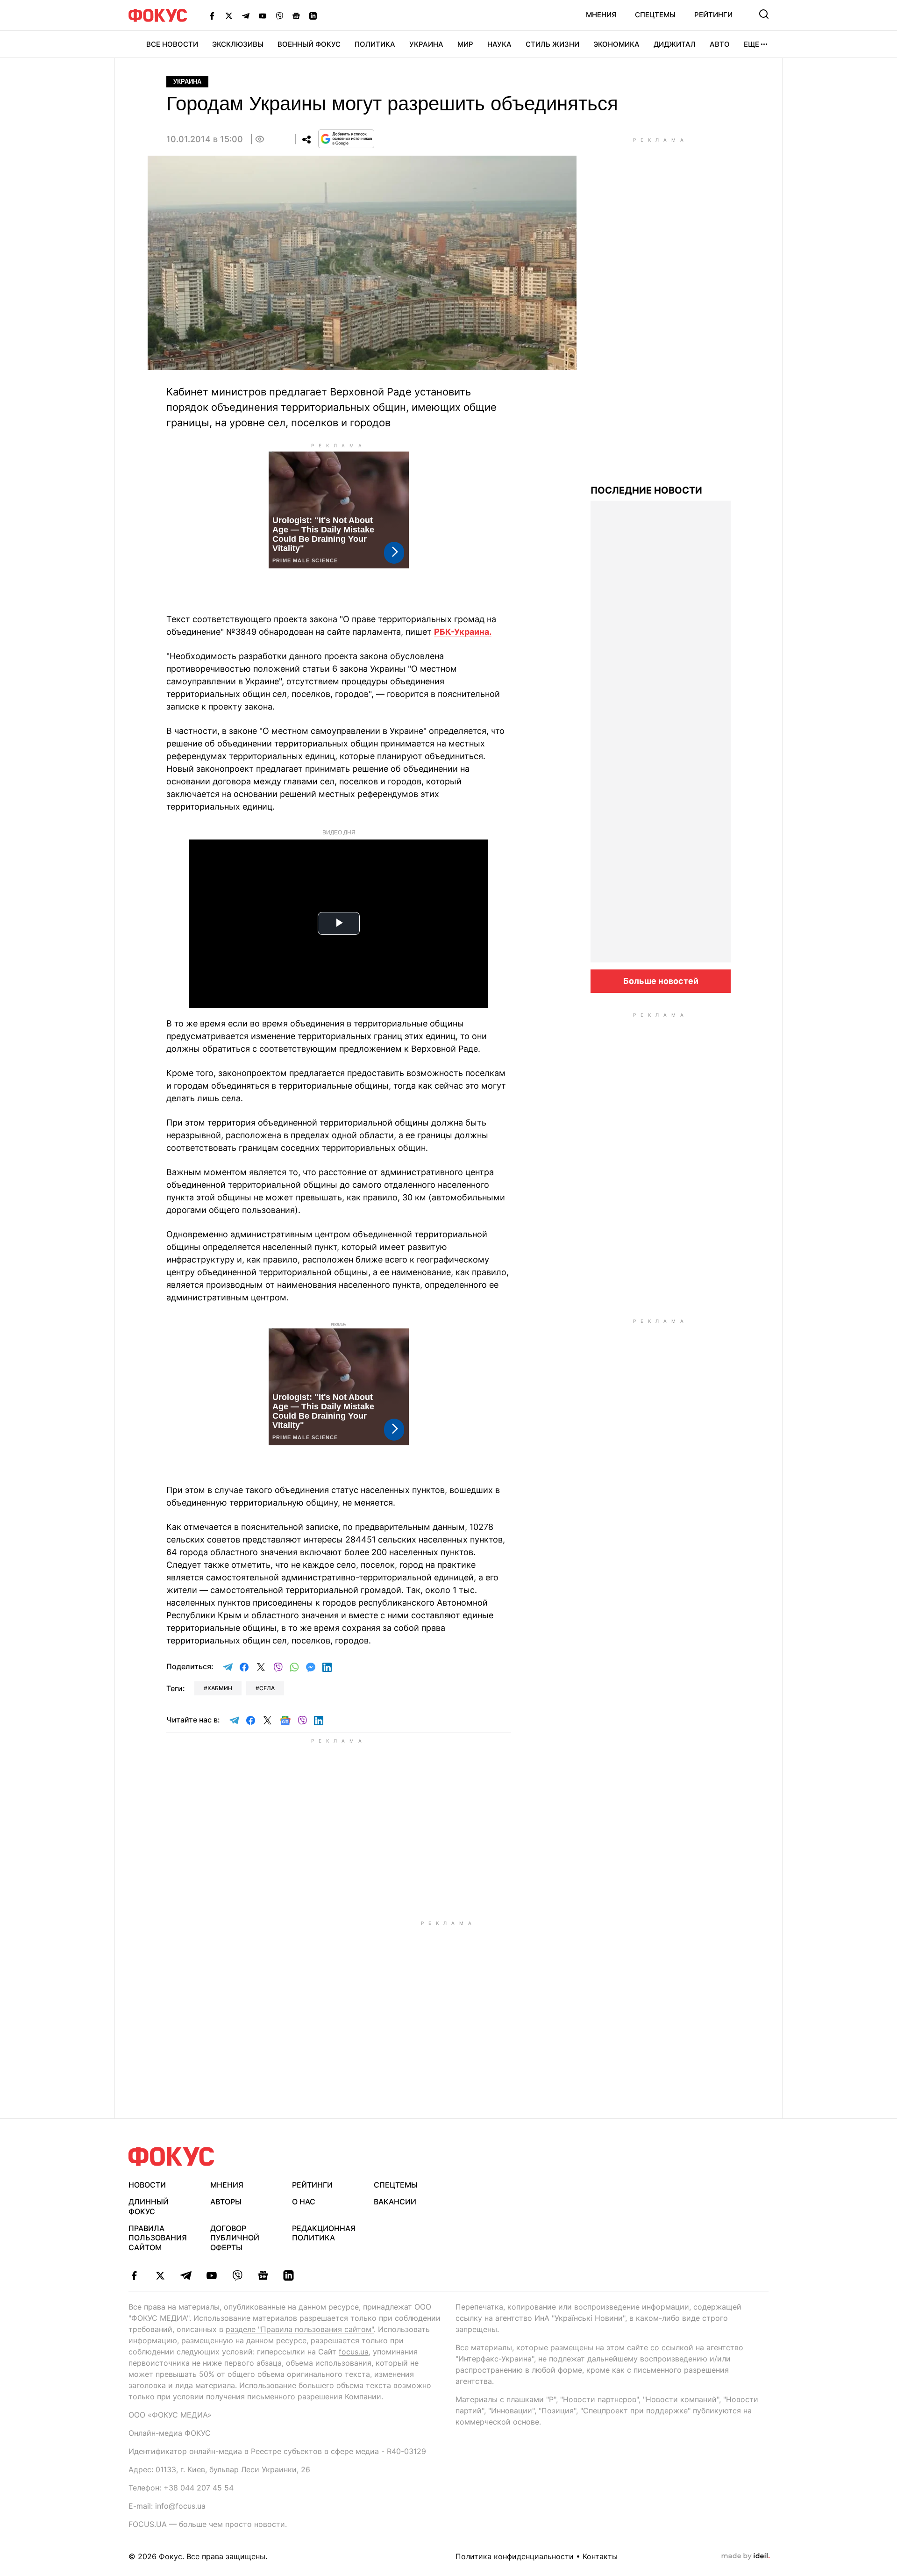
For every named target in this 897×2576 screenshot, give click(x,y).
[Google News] (296, 15)
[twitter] (160, 2275)
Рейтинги (713, 15)
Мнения (601, 15)
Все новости (172, 44)
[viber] (237, 2275)
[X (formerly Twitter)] (229, 15)
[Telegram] (246, 15)
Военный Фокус (309, 44)
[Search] (764, 14)
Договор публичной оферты (235, 2238)
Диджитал (675, 44)
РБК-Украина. (463, 632)
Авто (720, 44)
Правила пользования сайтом (158, 2238)
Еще (751, 44)
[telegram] (186, 2275)
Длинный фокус (149, 2206)
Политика (375, 44)
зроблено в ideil (746, 2556)
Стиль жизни (552, 44)
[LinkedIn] (313, 15)
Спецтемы (655, 15)
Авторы (226, 2202)
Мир (465, 44)
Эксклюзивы (238, 44)
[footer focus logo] (171, 2156)
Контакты (600, 2556)
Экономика (616, 44)
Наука (499, 44)
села (267, 1688)
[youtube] (211, 2275)
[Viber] (279, 15)
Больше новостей (661, 981)
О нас (304, 2202)
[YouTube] (263, 15)
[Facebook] (212, 15)
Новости (147, 2185)
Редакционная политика (324, 2233)
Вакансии (395, 2202)
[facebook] (134, 2275)
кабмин (220, 1688)
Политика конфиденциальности (515, 2556)
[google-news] (263, 2275)
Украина (426, 44)
